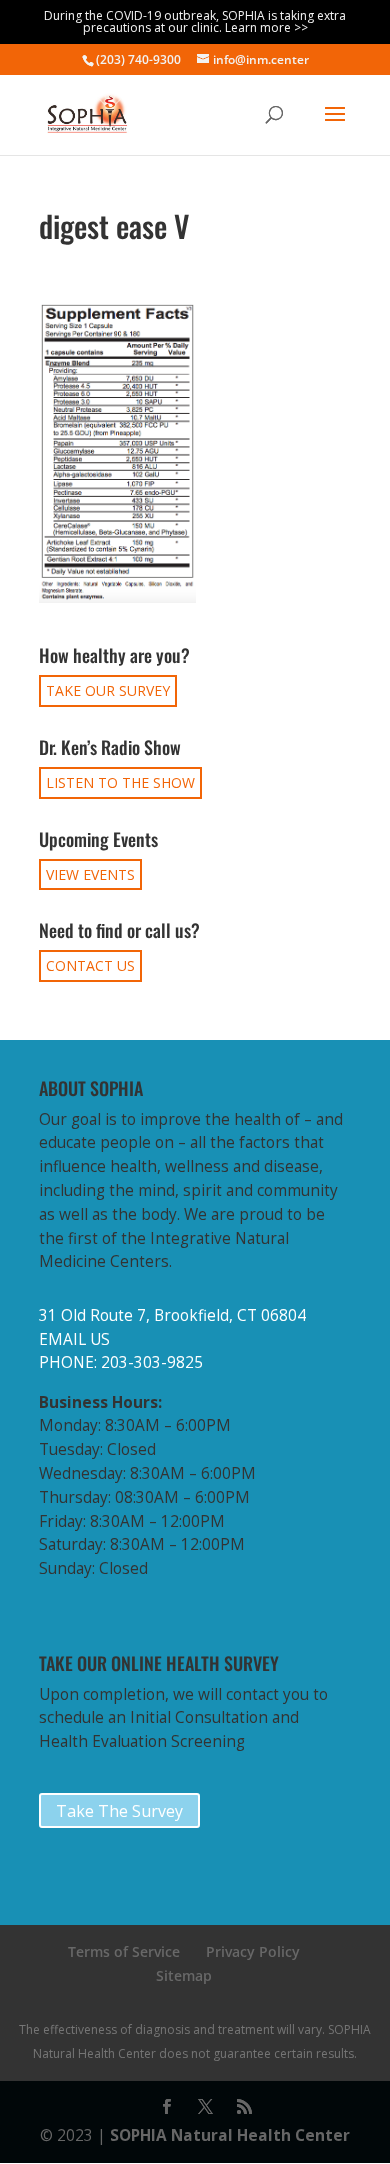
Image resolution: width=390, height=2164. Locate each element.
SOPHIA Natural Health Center (230, 2135)
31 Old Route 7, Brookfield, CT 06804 (172, 1315)
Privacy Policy (253, 1951)
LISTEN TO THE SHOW (120, 782)
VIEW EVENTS (90, 874)
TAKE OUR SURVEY (108, 690)
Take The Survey (119, 1811)
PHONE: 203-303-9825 (121, 1362)
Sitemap (184, 1975)
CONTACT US (90, 965)
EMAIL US (74, 1339)
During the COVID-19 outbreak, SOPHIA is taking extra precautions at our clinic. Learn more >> (195, 21)
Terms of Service (124, 1951)
